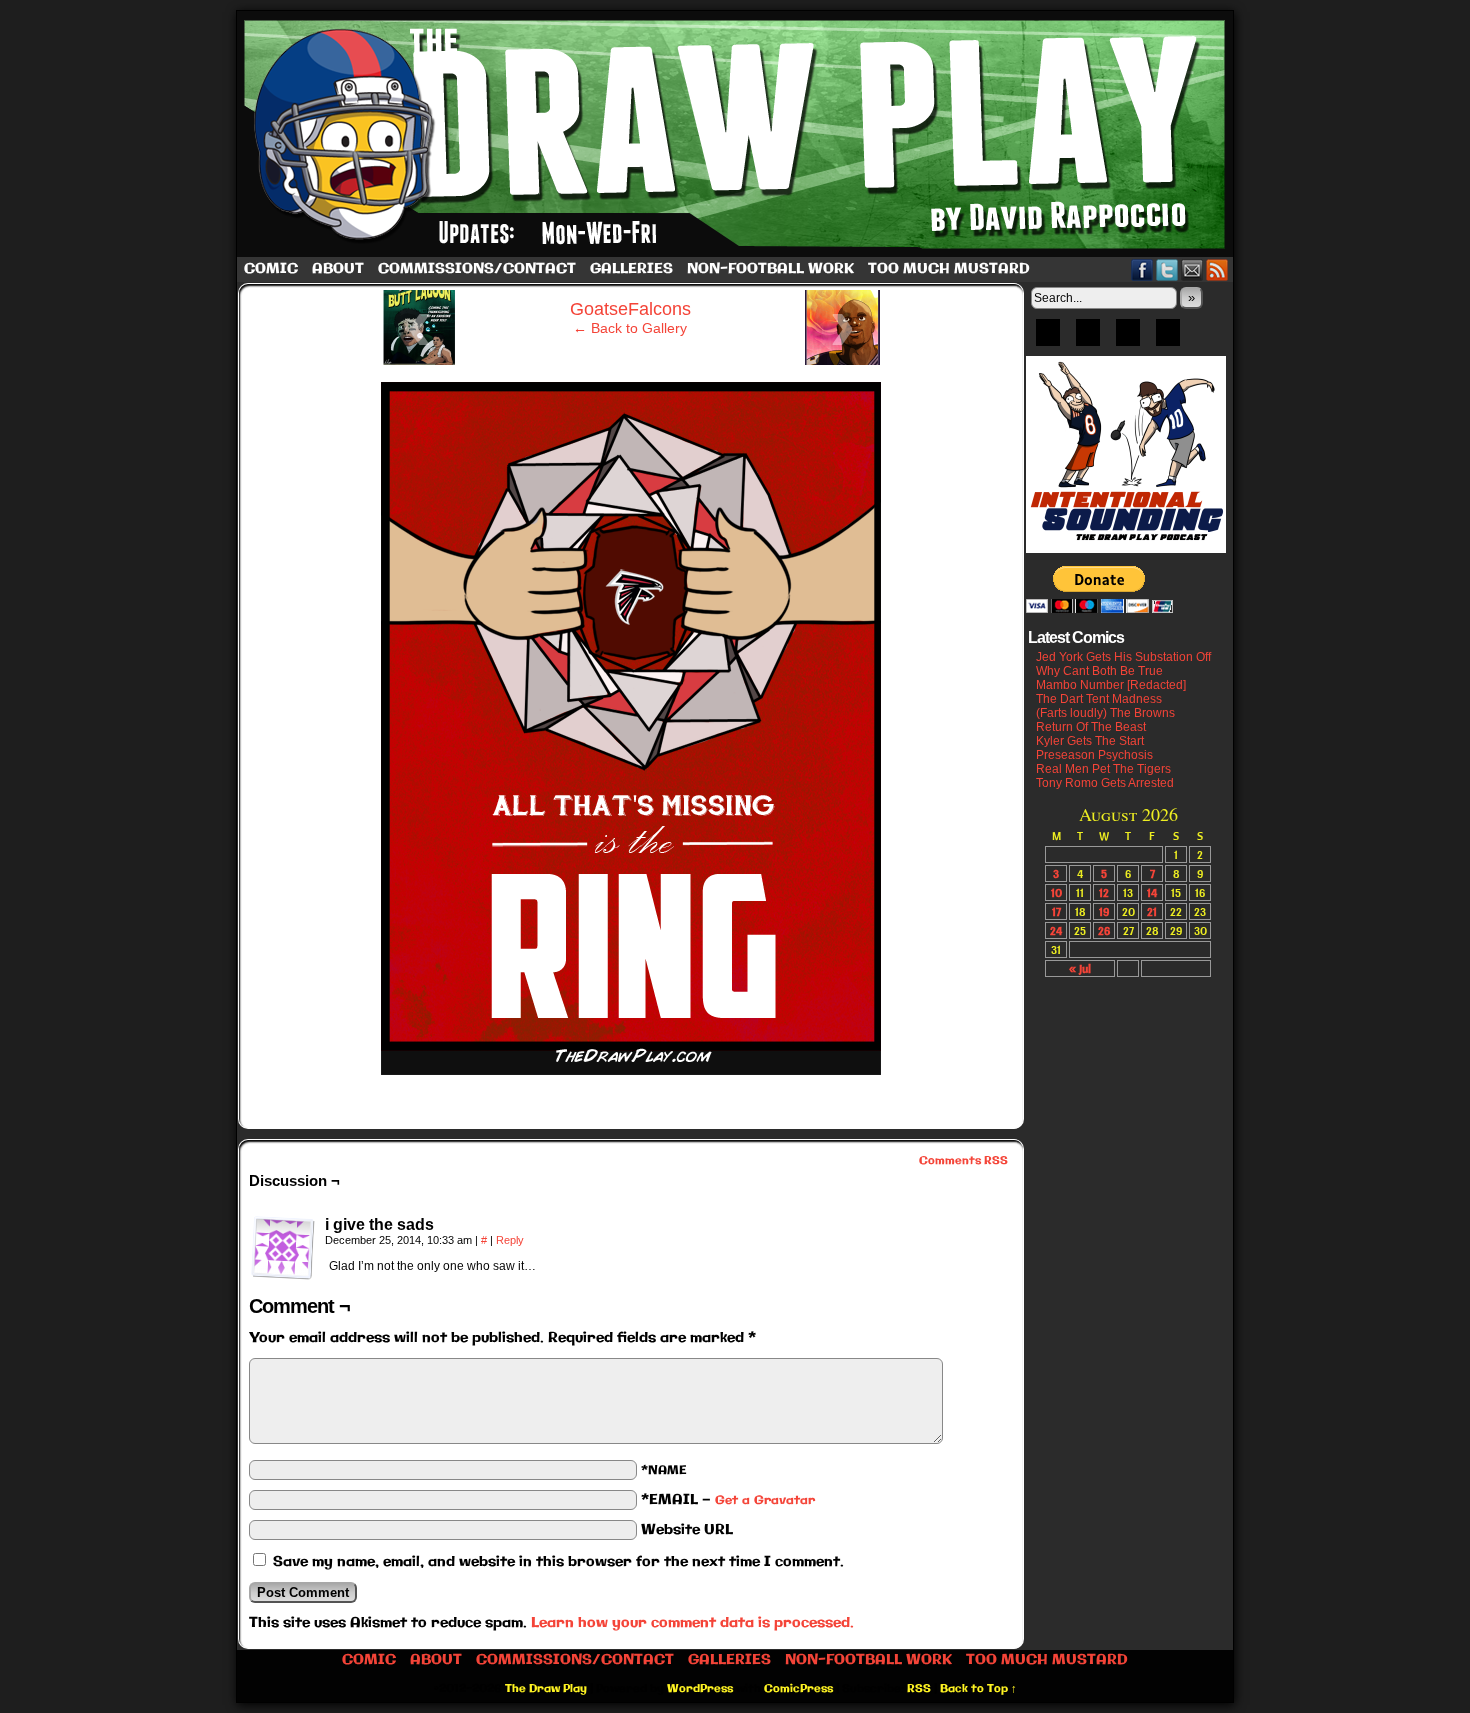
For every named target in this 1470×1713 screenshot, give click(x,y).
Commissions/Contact (477, 269)
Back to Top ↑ (978, 1689)
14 (1152, 892)
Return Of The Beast (1091, 727)
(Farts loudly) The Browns (1105, 713)
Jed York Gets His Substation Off (1123, 657)
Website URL (687, 1530)
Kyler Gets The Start (1090, 741)
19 (1104, 911)
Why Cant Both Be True (1099, 671)
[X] (1128, 339)
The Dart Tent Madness (1099, 699)
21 (1152, 911)
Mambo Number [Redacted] (1111, 685)
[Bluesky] (1048, 339)
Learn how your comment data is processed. (692, 1623)
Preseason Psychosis (1094, 755)
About (338, 269)
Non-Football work (770, 269)
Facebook (1142, 269)
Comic (271, 269)
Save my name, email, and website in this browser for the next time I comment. (558, 1562)
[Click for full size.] (631, 1070)
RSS (1217, 269)
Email (1192, 269)
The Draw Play (737, 134)
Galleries (631, 269)
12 (1104, 892)
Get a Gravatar (765, 1500)
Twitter (1167, 269)
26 (1104, 930)
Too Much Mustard (949, 269)
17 (1056, 911)
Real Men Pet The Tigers (1103, 769)
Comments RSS (963, 1161)
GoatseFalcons (630, 309)
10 (1056, 892)
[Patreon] (1088, 339)
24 (1056, 930)
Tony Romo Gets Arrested (1105, 783)
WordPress (700, 1689)
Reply (510, 1240)
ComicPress (798, 1689)
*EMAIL (728, 1500)
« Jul (1080, 968)
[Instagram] (1168, 339)
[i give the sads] (283, 1248)
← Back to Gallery (630, 328)
